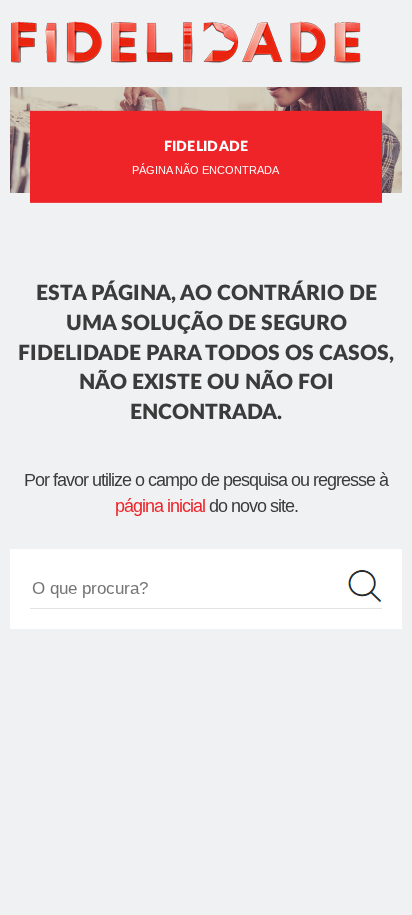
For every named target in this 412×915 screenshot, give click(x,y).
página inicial (160, 506)
